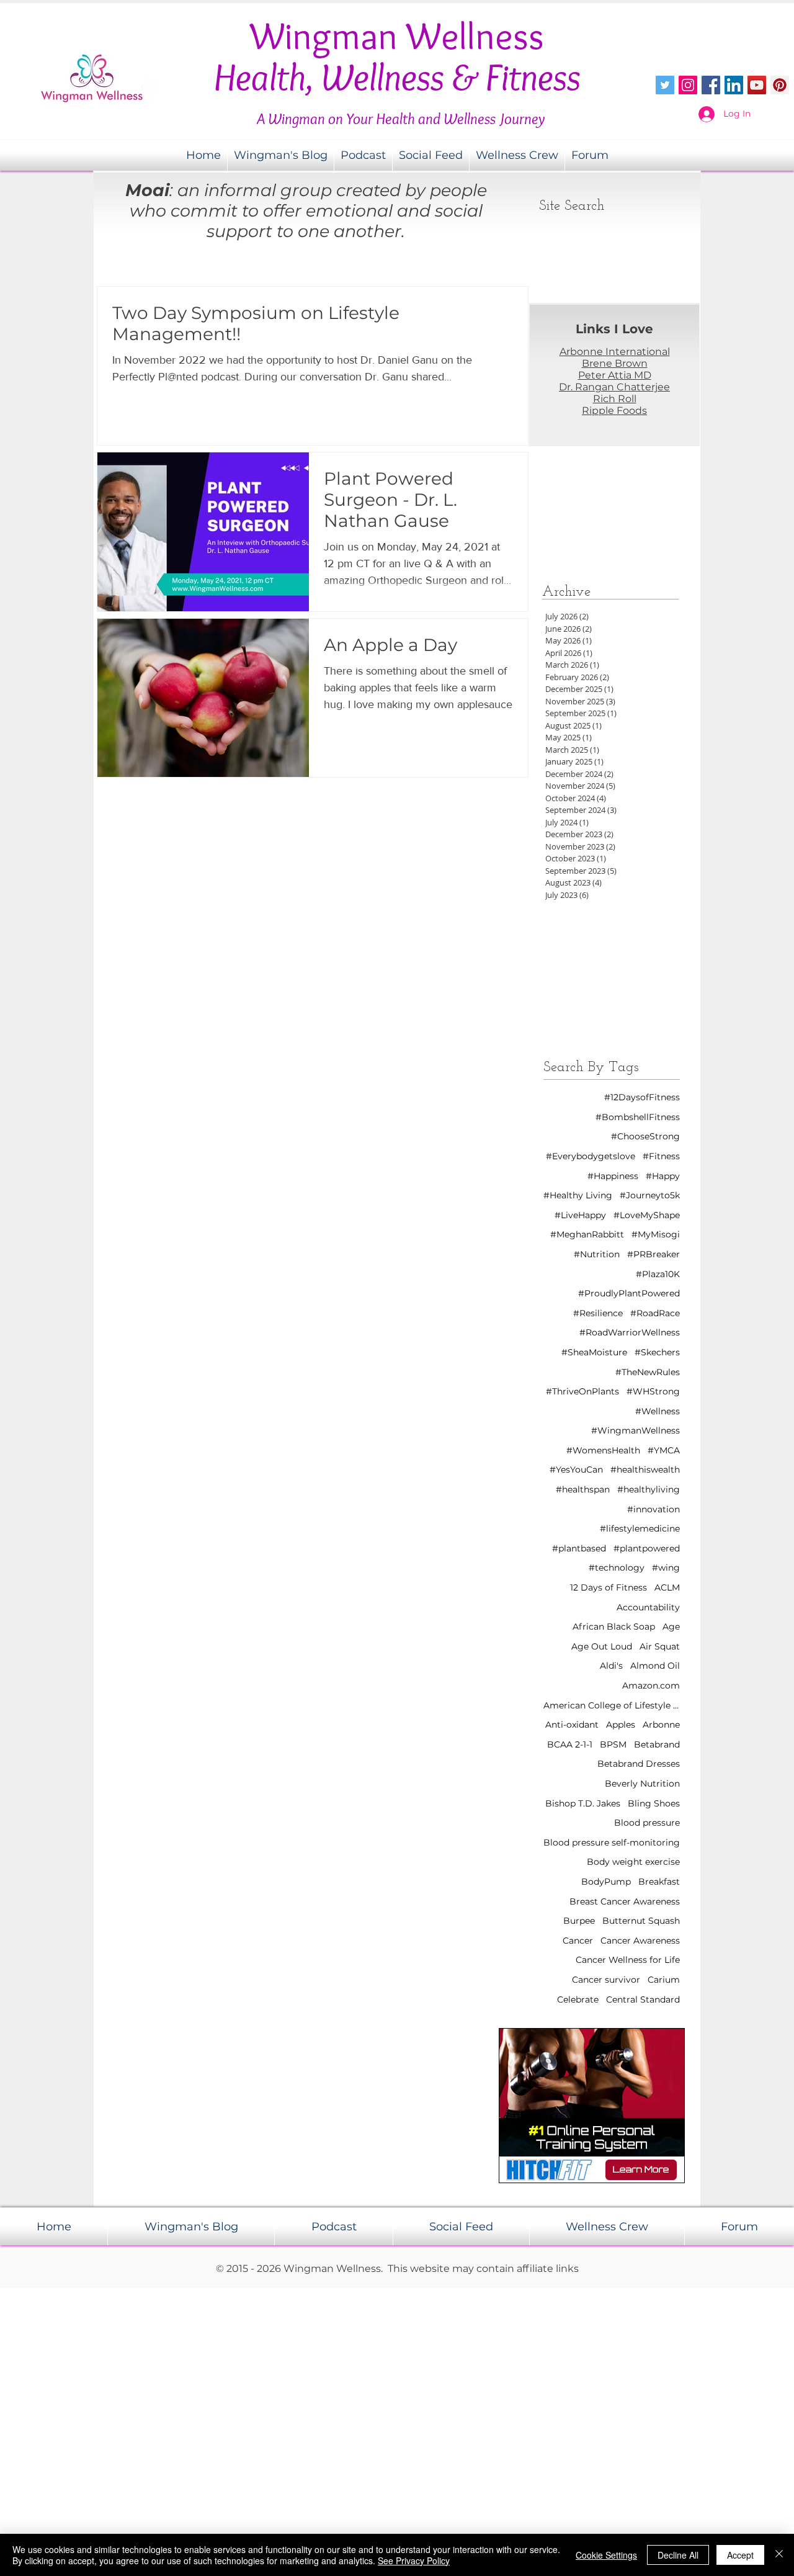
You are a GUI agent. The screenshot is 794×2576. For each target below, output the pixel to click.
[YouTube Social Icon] (757, 85)
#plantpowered (647, 1548)
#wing (666, 1568)
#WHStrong (653, 1391)
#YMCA (664, 1450)
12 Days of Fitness (609, 1587)
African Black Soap (614, 1627)
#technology (617, 1568)
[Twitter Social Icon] (665, 85)
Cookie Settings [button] (606, 2555)
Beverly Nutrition (642, 1784)
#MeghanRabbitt (587, 1234)
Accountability (648, 1607)
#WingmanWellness (636, 1430)
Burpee (579, 1921)
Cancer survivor (606, 1980)
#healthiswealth (645, 1470)
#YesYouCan (576, 1470)
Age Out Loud (602, 1646)
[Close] (779, 2555)
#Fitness (661, 1156)
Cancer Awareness (640, 1941)
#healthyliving (649, 1489)
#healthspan (583, 1489)
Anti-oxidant (572, 1725)
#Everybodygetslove (591, 1156)
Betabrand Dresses (639, 1764)
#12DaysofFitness (642, 1097)
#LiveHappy (580, 1215)
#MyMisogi (656, 1234)
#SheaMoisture (594, 1352)
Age (671, 1627)
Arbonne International (615, 352)
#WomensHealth (603, 1450)
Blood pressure (647, 1823)
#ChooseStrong (645, 1136)
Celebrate (578, 1999)
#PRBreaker (653, 1254)
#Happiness (613, 1176)
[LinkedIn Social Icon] (734, 85)
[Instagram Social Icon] (688, 85)
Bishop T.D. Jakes (583, 1803)
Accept (740, 2555)
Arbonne (661, 1725)
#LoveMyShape (647, 1215)
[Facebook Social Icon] (711, 85)
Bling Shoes (654, 1803)
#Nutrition (597, 1254)
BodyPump (606, 1882)
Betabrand (657, 1744)
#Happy (663, 1176)
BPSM (613, 1744)
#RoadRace (655, 1313)
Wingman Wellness (397, 36)
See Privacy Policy (414, 2560)
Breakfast (659, 1882)
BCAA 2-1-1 (570, 1744)
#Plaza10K (658, 1274)
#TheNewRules (648, 1372)
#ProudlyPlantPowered (629, 1293)
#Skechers (657, 1352)
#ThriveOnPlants (582, 1391)
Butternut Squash (641, 1921)
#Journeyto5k (650, 1195)
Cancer (578, 1941)
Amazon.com (651, 1685)
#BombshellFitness (638, 1117)
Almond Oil (655, 1666)
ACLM (667, 1587)
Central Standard (643, 1999)
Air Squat (660, 1646)
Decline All (678, 2555)
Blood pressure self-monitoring (612, 1842)
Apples (621, 1725)
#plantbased (579, 1548)
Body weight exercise (633, 1862)
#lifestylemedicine (640, 1528)
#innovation (653, 1509)
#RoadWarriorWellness (630, 1332)
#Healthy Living (578, 1195)
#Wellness (658, 1411)
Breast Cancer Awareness (625, 1901)
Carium (664, 1980)
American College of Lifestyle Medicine (612, 1705)
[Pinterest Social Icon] (780, 85)
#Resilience (598, 1313)
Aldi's (611, 1666)
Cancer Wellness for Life (628, 1960)
